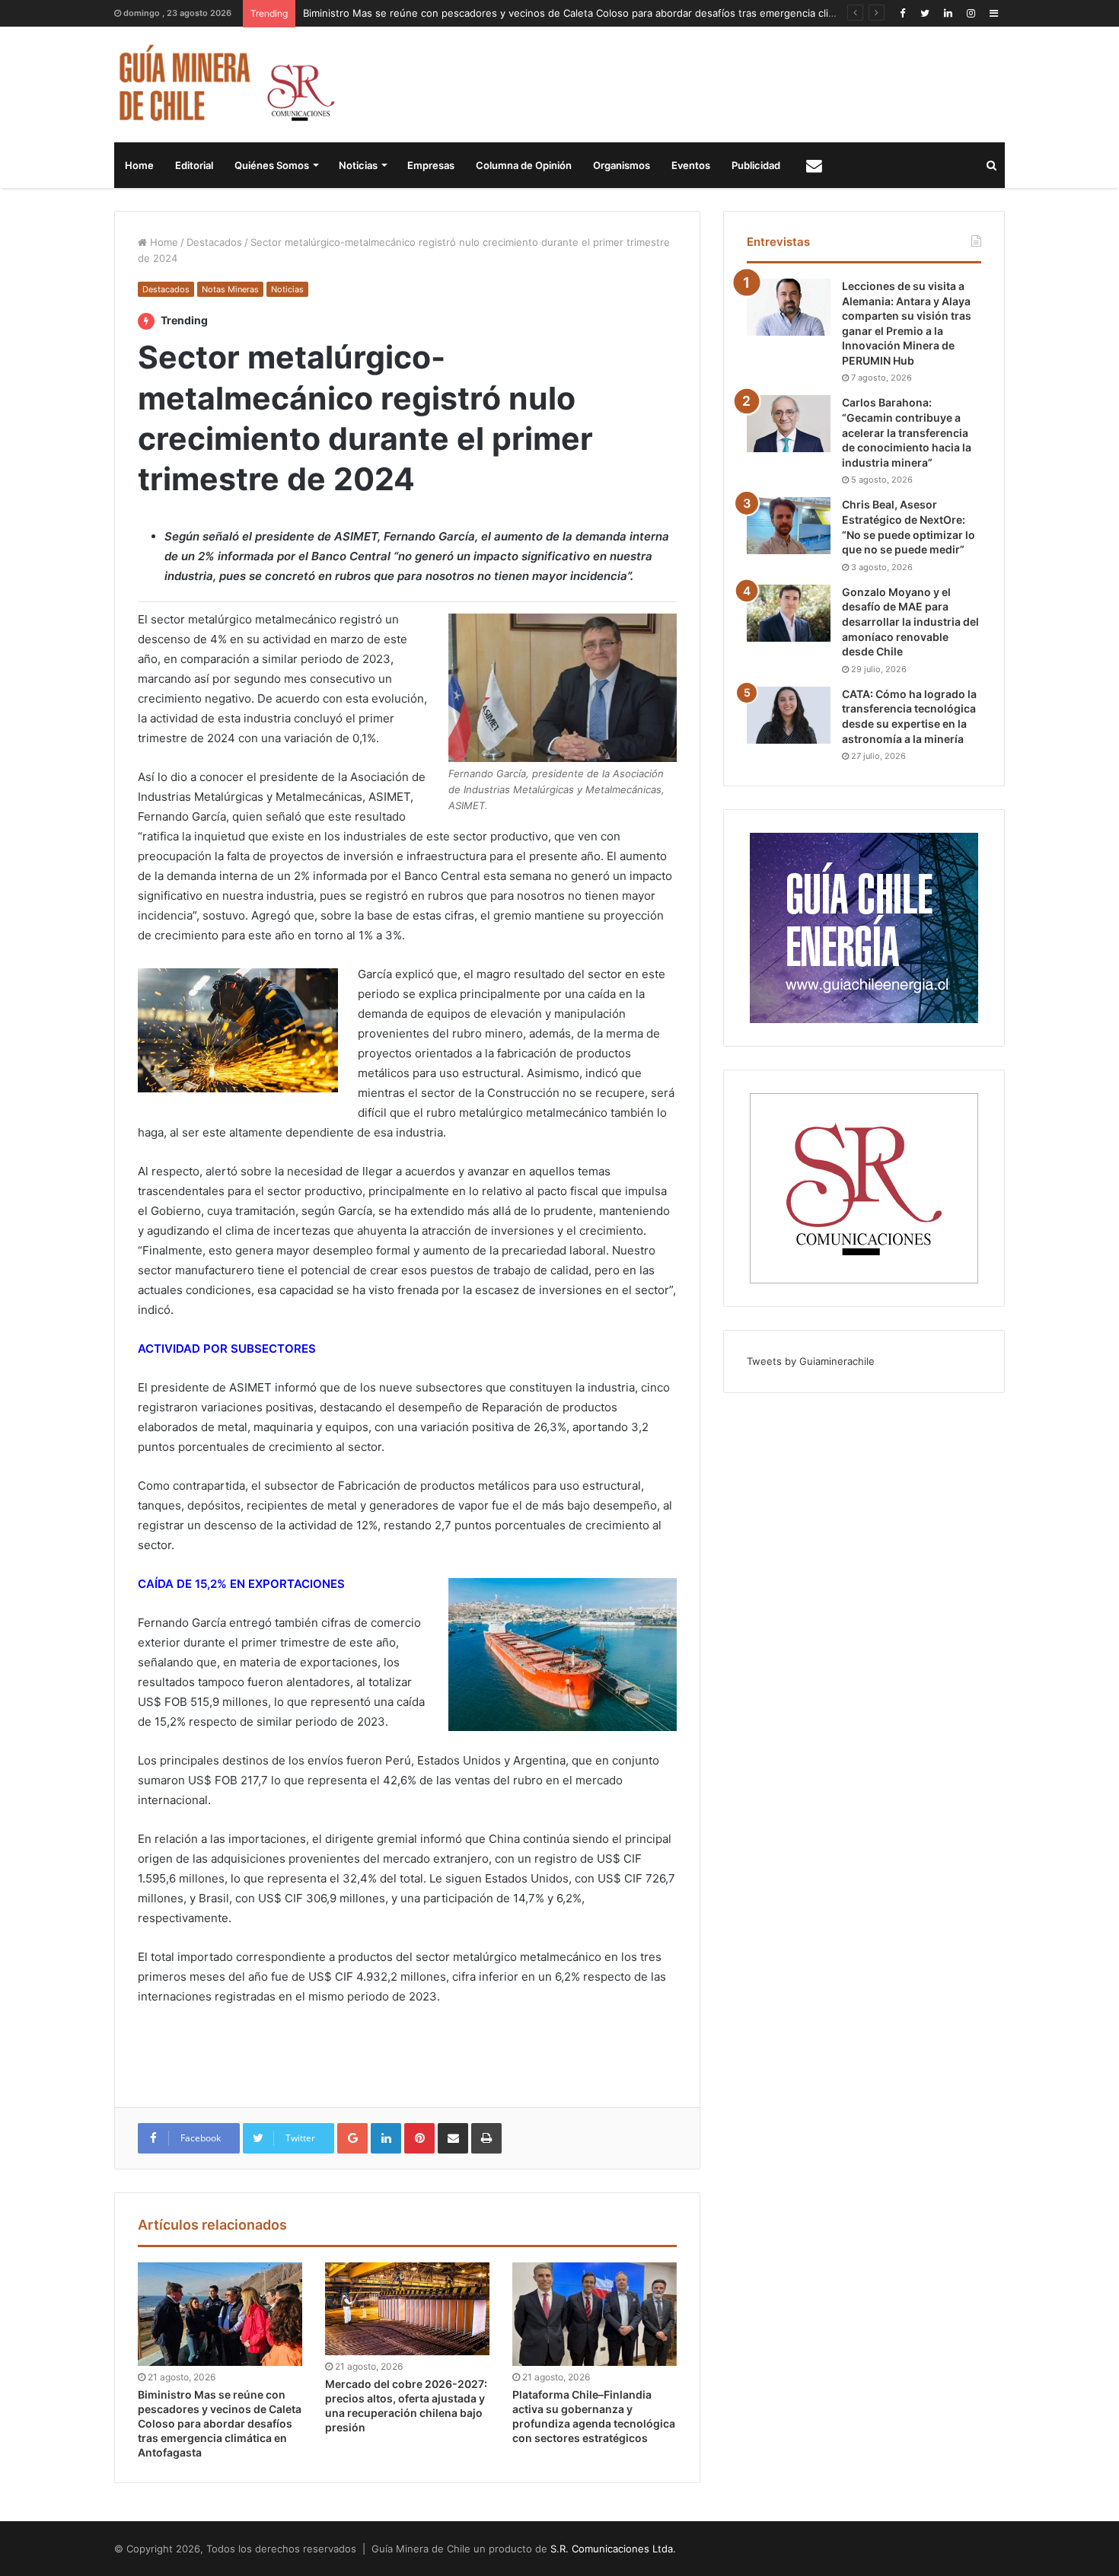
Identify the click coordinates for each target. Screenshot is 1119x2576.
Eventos (691, 165)
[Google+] (352, 2138)
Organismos (622, 165)
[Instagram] (971, 13)
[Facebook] (902, 13)
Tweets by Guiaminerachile (811, 1361)
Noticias (358, 165)
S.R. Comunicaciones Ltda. (613, 2549)
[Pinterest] (419, 2138)
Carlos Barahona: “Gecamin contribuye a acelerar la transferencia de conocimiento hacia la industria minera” (907, 432)
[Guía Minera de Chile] (225, 84)
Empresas (431, 165)
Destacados (214, 242)
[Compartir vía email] (453, 2138)
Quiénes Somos (272, 165)
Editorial (194, 165)
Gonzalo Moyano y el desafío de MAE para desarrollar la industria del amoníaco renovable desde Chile (910, 622)
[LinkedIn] (948, 13)
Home (139, 165)
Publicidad (756, 165)
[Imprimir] (486, 2138)
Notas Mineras (230, 289)
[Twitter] (925, 13)
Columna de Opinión (524, 165)
